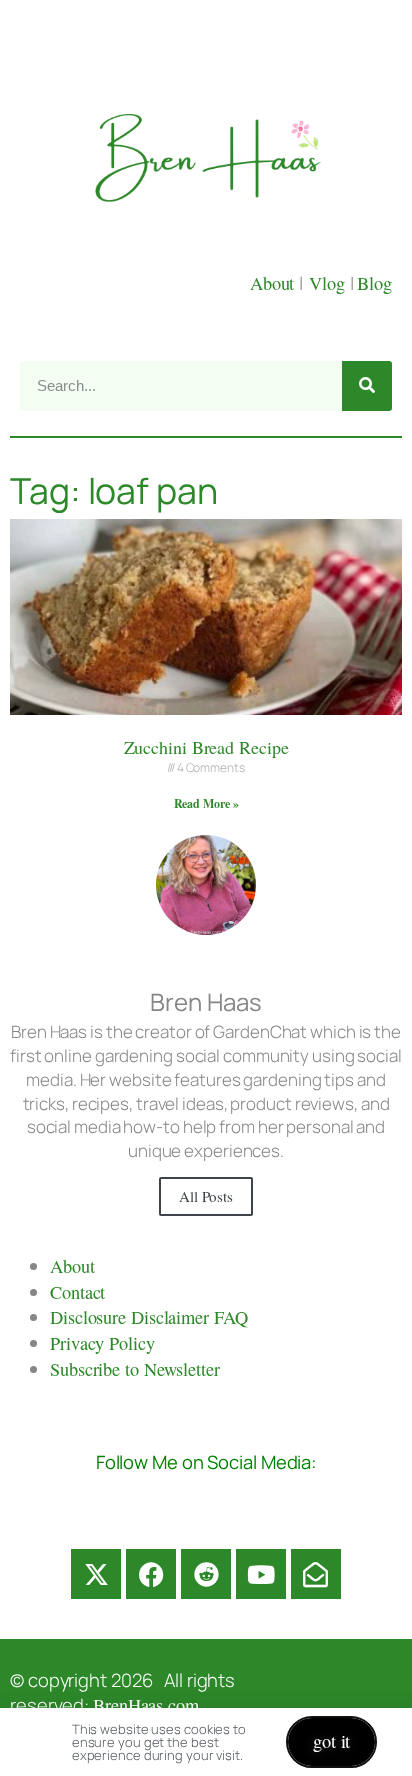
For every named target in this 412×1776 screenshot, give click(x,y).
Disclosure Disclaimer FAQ (149, 1317)
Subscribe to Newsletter (135, 1369)
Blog (374, 283)
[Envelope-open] (316, 1574)
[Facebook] (151, 1574)
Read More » (206, 803)
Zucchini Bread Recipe (206, 747)
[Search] (367, 386)
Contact (77, 1292)
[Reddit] (206, 1574)
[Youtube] (261, 1574)
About (274, 283)
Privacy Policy (102, 1343)
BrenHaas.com (146, 1705)
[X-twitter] (96, 1574)
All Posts (206, 1196)
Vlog (329, 283)
